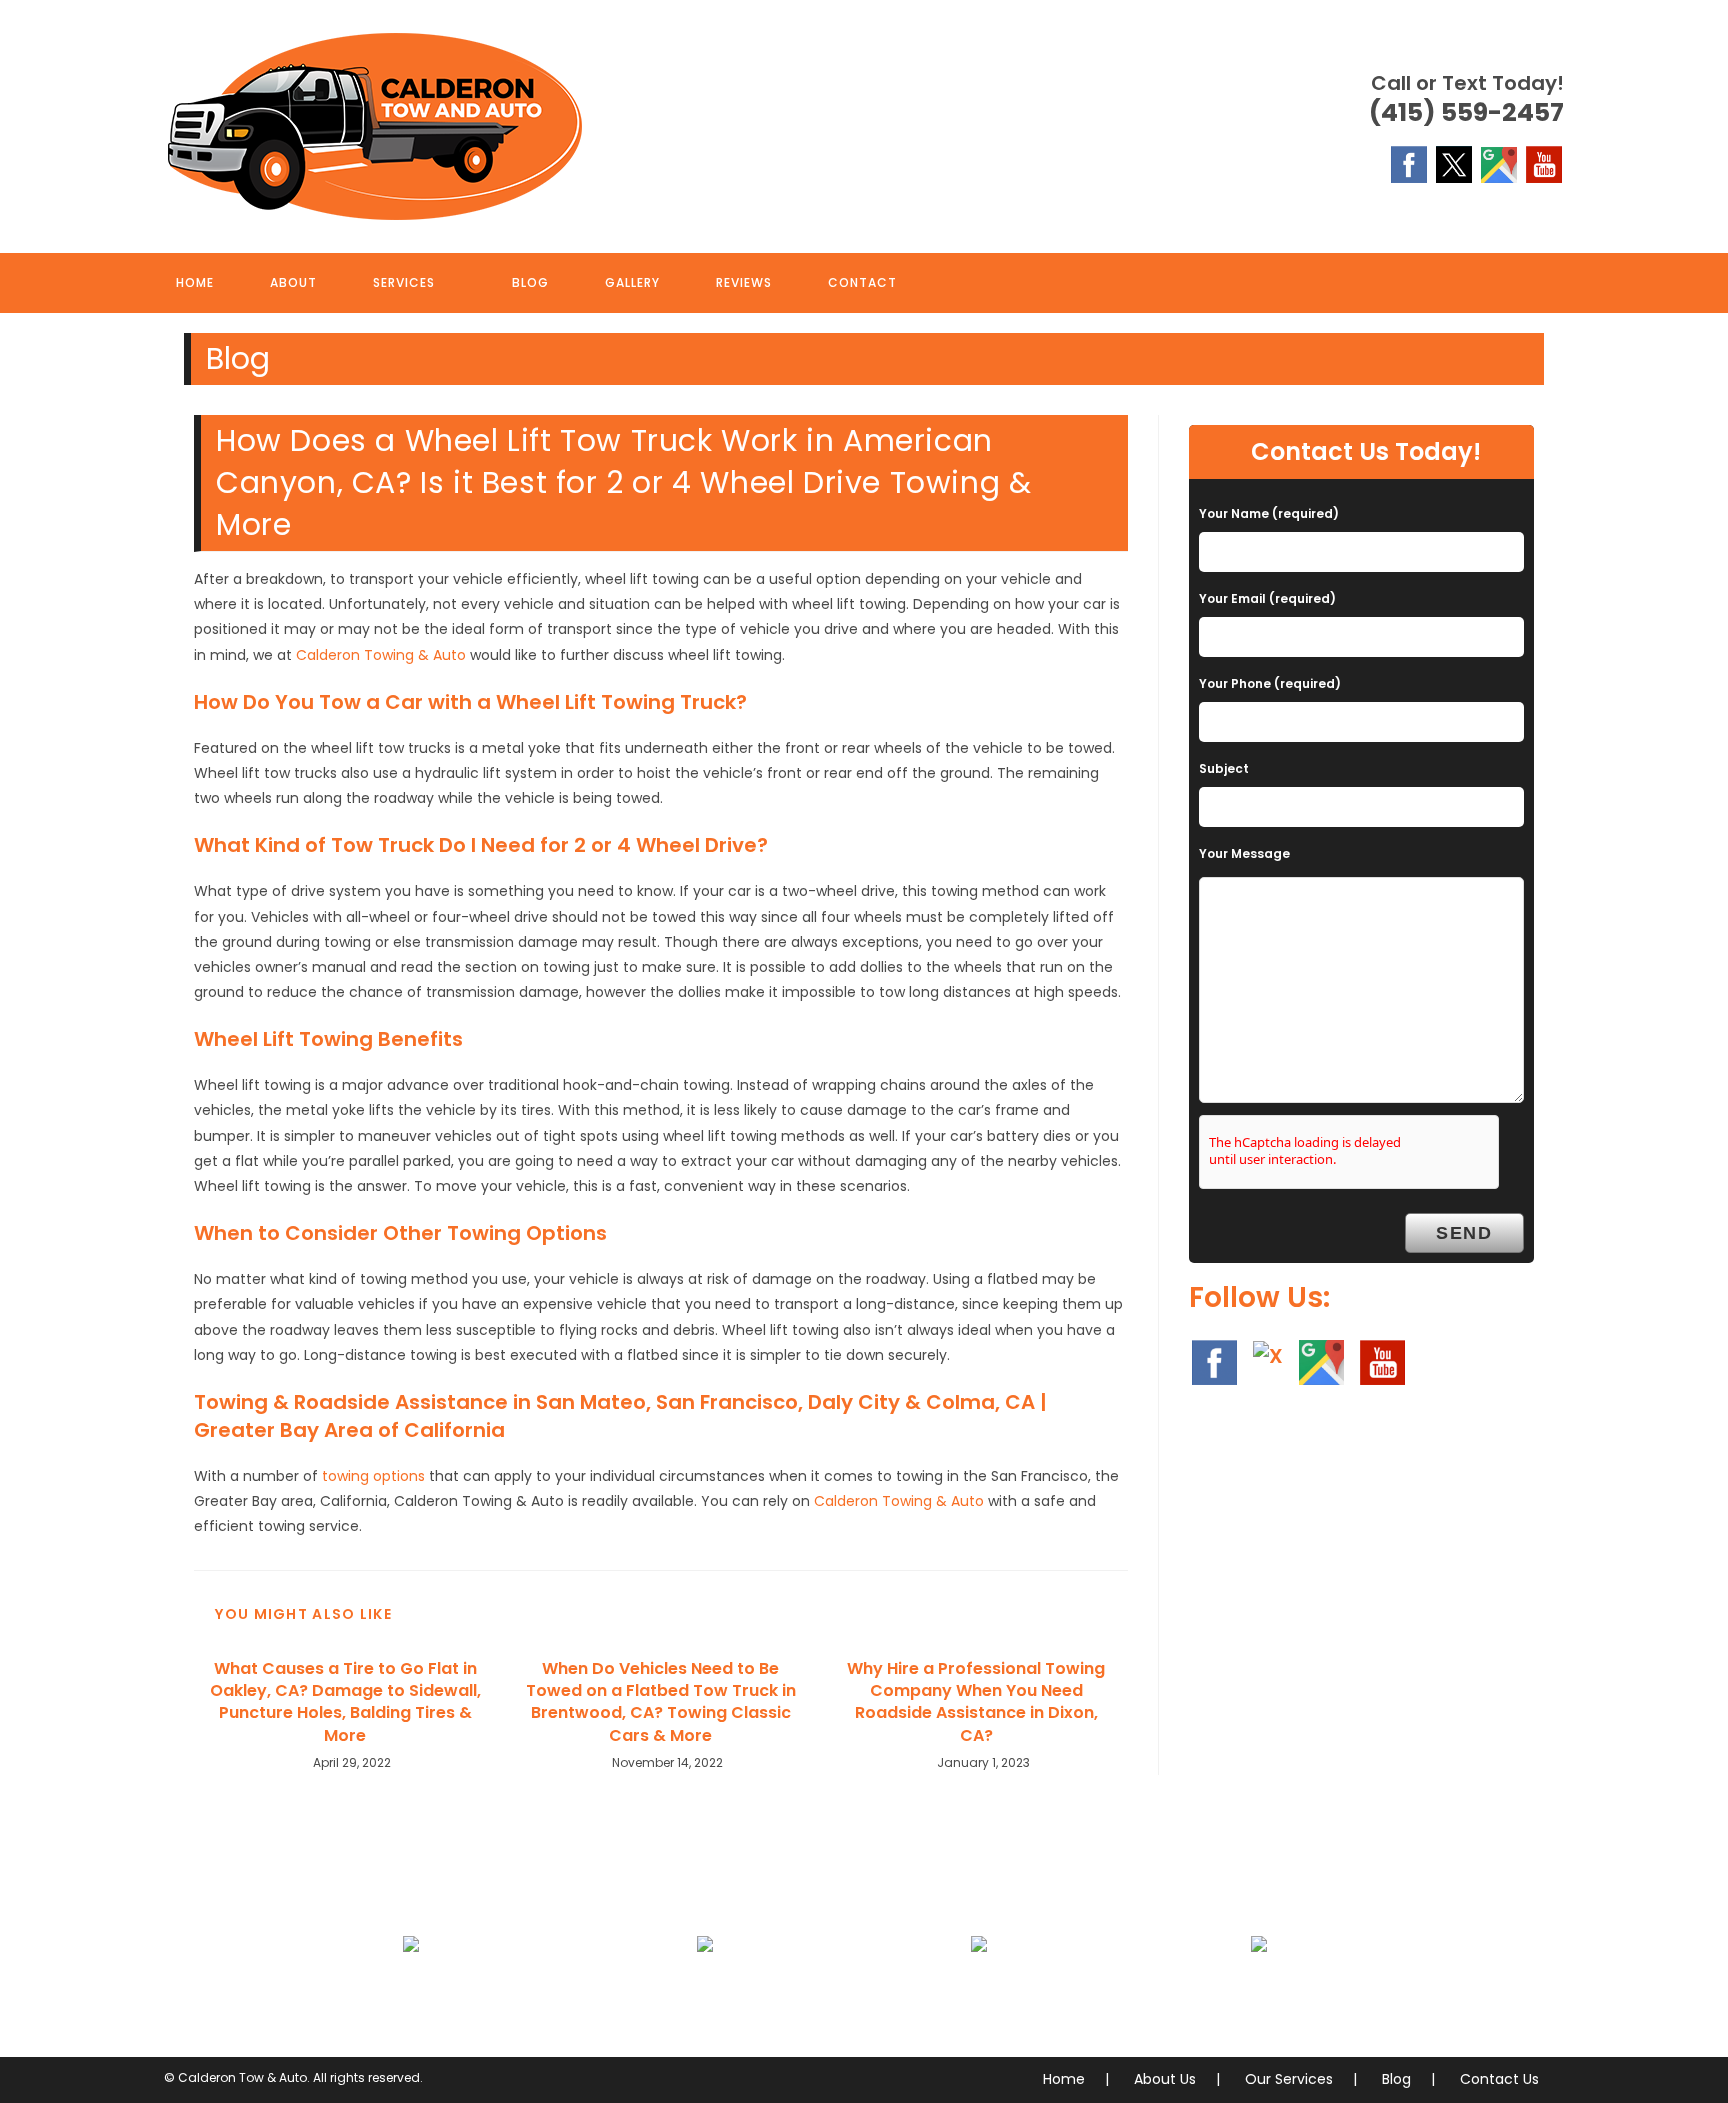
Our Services (1289, 2079)
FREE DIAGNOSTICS (1259, 1992)
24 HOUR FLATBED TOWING (411, 1992)
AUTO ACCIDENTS (704, 1992)
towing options (373, 1476)
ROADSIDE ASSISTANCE (979, 1992)
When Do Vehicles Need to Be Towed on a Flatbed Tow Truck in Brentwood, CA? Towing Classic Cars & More (661, 1702)
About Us (1165, 2079)
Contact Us (1499, 2079)
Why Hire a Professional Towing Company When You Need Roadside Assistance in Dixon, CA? (976, 1702)
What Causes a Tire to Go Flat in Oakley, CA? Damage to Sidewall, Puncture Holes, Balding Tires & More (345, 1702)
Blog (1396, 2079)
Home (1064, 2079)
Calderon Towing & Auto (381, 655)
